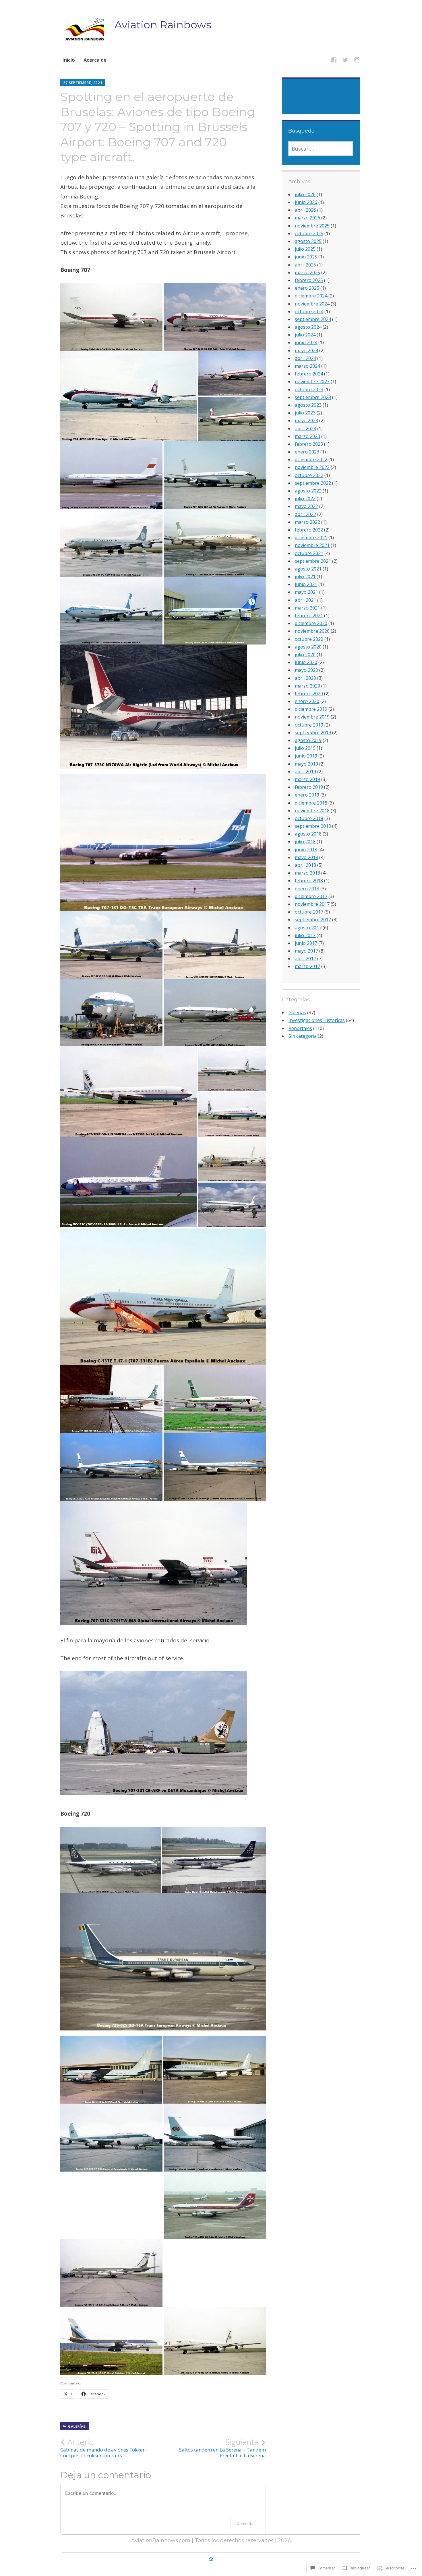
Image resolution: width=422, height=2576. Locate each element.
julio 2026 (305, 194)
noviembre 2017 (312, 904)
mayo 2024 (306, 351)
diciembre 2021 (311, 538)
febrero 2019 (309, 787)
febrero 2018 (309, 881)
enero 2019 (307, 795)
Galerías (77, 2426)
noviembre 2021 (312, 545)
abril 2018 (305, 865)
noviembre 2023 (312, 381)
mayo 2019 (306, 764)
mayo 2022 (306, 506)
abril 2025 (305, 265)
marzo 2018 (307, 873)
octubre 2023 (309, 390)
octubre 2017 (309, 912)
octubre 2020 (309, 639)
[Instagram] (357, 61)
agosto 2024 (308, 327)
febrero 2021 (309, 616)
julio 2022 (305, 499)
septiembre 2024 (313, 319)
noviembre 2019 (312, 717)
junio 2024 (306, 342)
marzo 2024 (307, 366)
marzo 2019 (307, 779)
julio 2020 (305, 655)
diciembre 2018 (311, 803)
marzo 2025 (307, 272)
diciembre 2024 (311, 296)
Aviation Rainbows (163, 25)
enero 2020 (307, 701)
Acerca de (95, 60)
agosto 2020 (308, 647)
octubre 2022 (309, 475)
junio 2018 (306, 850)
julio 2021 (305, 577)
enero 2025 (307, 288)
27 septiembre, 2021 (83, 83)
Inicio (69, 60)
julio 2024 (305, 335)
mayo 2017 (306, 951)
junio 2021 (306, 584)
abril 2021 (305, 600)
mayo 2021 (306, 592)
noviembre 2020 (312, 631)
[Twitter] (345, 61)
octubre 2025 (309, 233)
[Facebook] (334, 61)
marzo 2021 (307, 608)
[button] (154, 707)
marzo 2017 (307, 966)
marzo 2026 (307, 218)
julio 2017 (305, 935)
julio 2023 (305, 413)
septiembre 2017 (313, 920)
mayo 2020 (306, 670)
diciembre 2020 (311, 623)
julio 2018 (305, 842)
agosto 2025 (308, 241)
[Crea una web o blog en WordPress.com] (211, 2559)
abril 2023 (305, 429)
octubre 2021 (309, 553)
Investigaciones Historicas (317, 1020)
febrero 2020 (309, 694)
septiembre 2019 (313, 733)
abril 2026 (305, 210)
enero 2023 (307, 452)
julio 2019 (305, 748)
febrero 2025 (309, 280)
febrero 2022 (309, 530)
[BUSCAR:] (321, 149)
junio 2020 (306, 662)
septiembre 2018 (313, 826)
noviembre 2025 (312, 226)
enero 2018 (307, 889)
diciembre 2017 (311, 896)
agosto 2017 (308, 928)
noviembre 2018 (312, 811)
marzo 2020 (307, 686)
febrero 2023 (309, 444)
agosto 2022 (308, 491)
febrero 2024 (309, 374)
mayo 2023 (306, 420)
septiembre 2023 (313, 397)
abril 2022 (305, 514)
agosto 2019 (308, 740)
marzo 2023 (307, 436)
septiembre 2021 (313, 561)
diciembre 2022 (311, 459)
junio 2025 (306, 257)
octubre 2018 (309, 818)
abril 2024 (305, 358)
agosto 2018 (308, 834)
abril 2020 (305, 678)
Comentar (246, 2523)
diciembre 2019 (311, 709)
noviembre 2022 (312, 467)
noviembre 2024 (312, 304)
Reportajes (300, 1028)
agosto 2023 (308, 405)
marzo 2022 (307, 522)
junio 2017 (306, 943)
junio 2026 (306, 202)
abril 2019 (305, 772)
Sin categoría (303, 1036)
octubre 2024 (309, 311)
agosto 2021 (308, 569)
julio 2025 (305, 249)
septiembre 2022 (313, 483)
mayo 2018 (306, 857)
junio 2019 (306, 756)
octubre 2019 (309, 725)
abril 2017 (305, 959)
